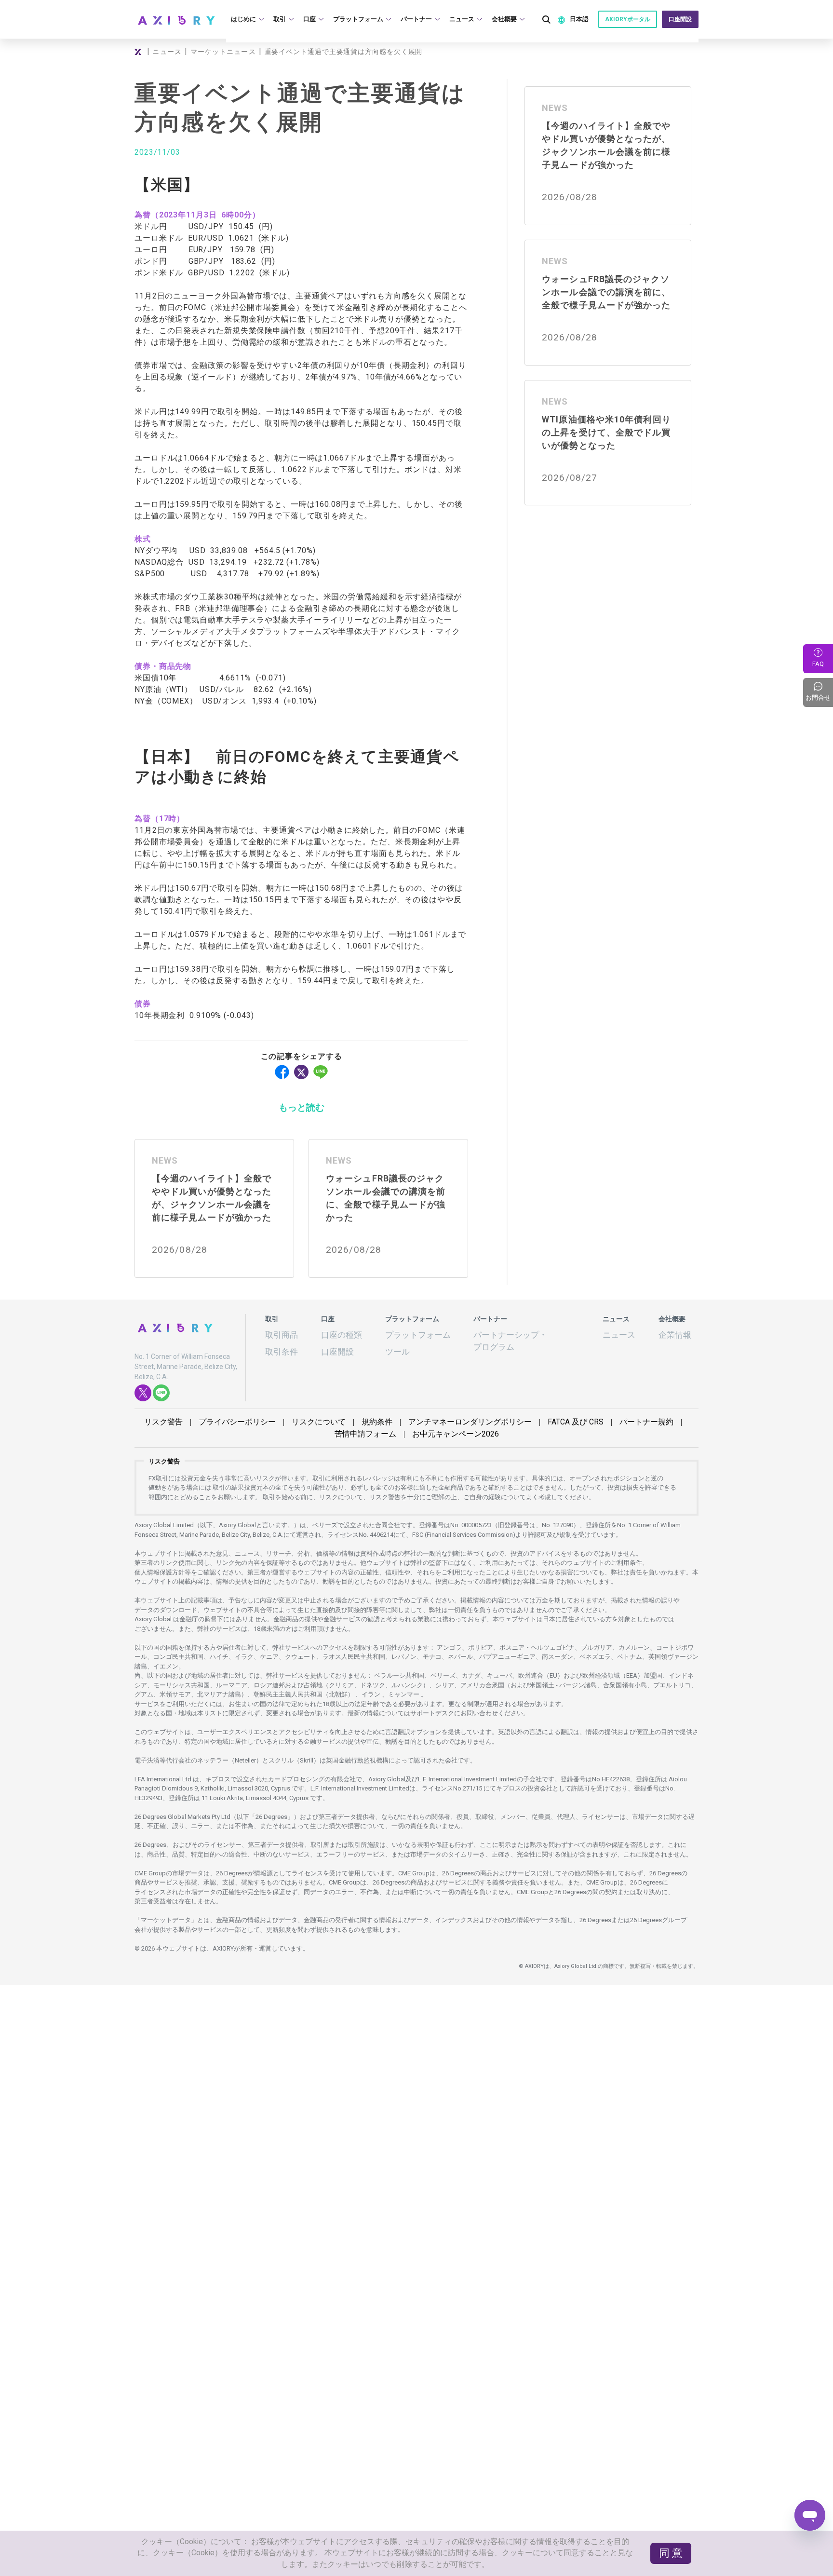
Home (139, 52)
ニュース (166, 52)
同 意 (674, 2562)
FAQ (818, 664)
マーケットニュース (222, 52)
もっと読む (301, 1106)
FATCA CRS (517, 1415)
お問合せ (819, 692)
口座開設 (681, 19)
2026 (417, 1426)
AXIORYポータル (631, 19)
